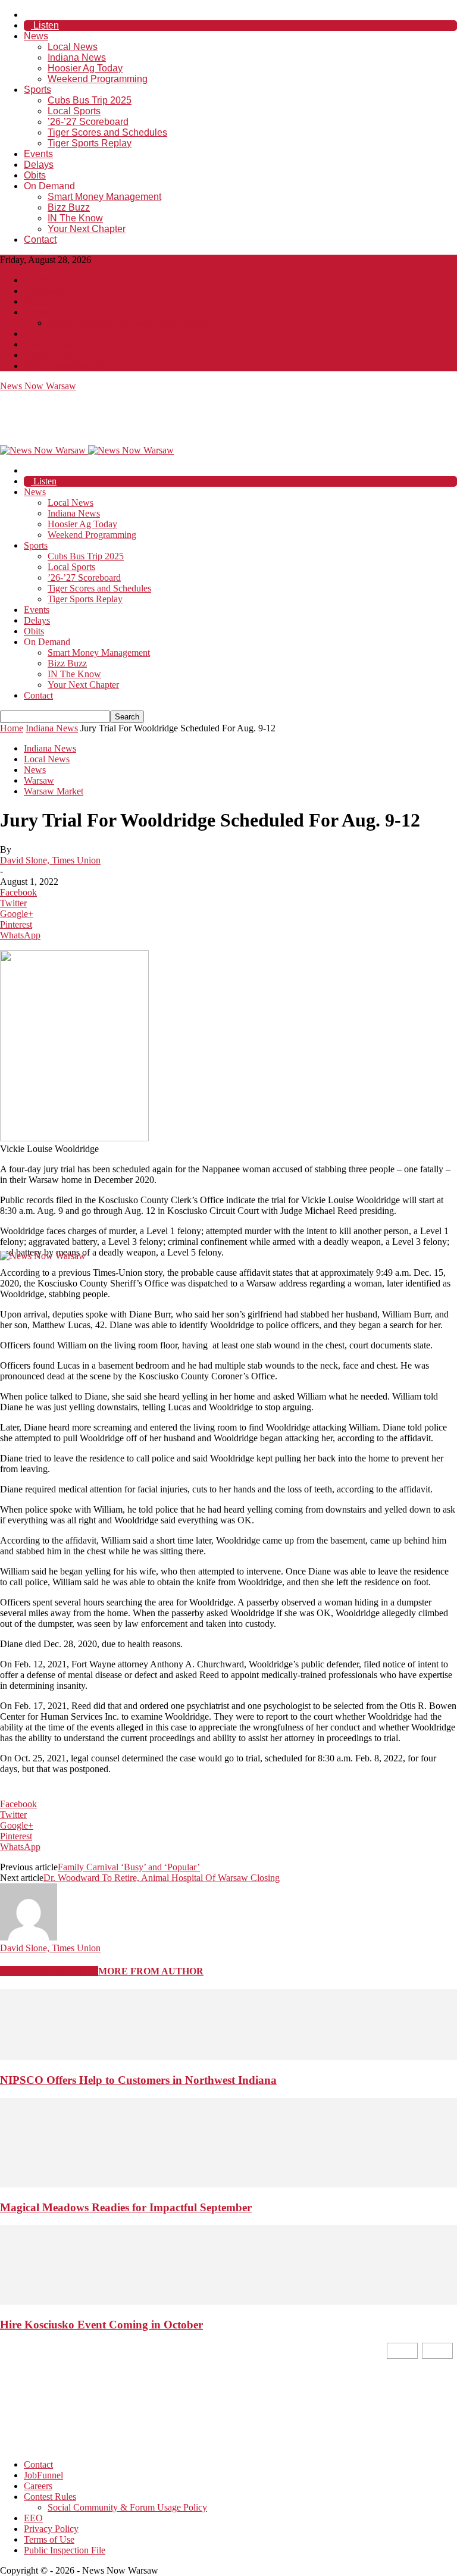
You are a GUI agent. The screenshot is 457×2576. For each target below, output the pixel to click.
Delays (39, 165)
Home (12, 728)
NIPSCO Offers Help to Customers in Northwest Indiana (138, 2080)
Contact (40, 240)
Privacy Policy (51, 344)
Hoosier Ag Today (85, 68)
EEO (33, 334)
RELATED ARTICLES (49, 1971)
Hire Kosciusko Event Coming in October (101, 2325)
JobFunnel (43, 291)
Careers (38, 301)
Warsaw (39, 780)
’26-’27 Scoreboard (88, 122)
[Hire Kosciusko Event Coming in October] (228, 2301)
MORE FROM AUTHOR (151, 1971)
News (36, 36)
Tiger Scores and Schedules (107, 132)
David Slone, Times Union (50, 860)
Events (38, 154)
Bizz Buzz (69, 207)
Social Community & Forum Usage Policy (127, 323)
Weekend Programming (98, 79)
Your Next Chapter (87, 229)
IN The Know (75, 218)
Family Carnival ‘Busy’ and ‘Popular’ (129, 1867)
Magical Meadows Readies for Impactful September (126, 2207)
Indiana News (77, 57)
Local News (73, 47)
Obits (35, 175)
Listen (45, 25)
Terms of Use (49, 355)
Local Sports (74, 111)
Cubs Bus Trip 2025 (90, 100)
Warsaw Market (54, 791)
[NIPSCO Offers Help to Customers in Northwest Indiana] (228, 2057)
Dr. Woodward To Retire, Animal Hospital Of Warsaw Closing (162, 1878)
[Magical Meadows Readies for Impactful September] (228, 2184)
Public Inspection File (65, 366)
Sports (37, 90)
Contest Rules (50, 312)
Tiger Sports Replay (90, 143)
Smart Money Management (104, 197)
